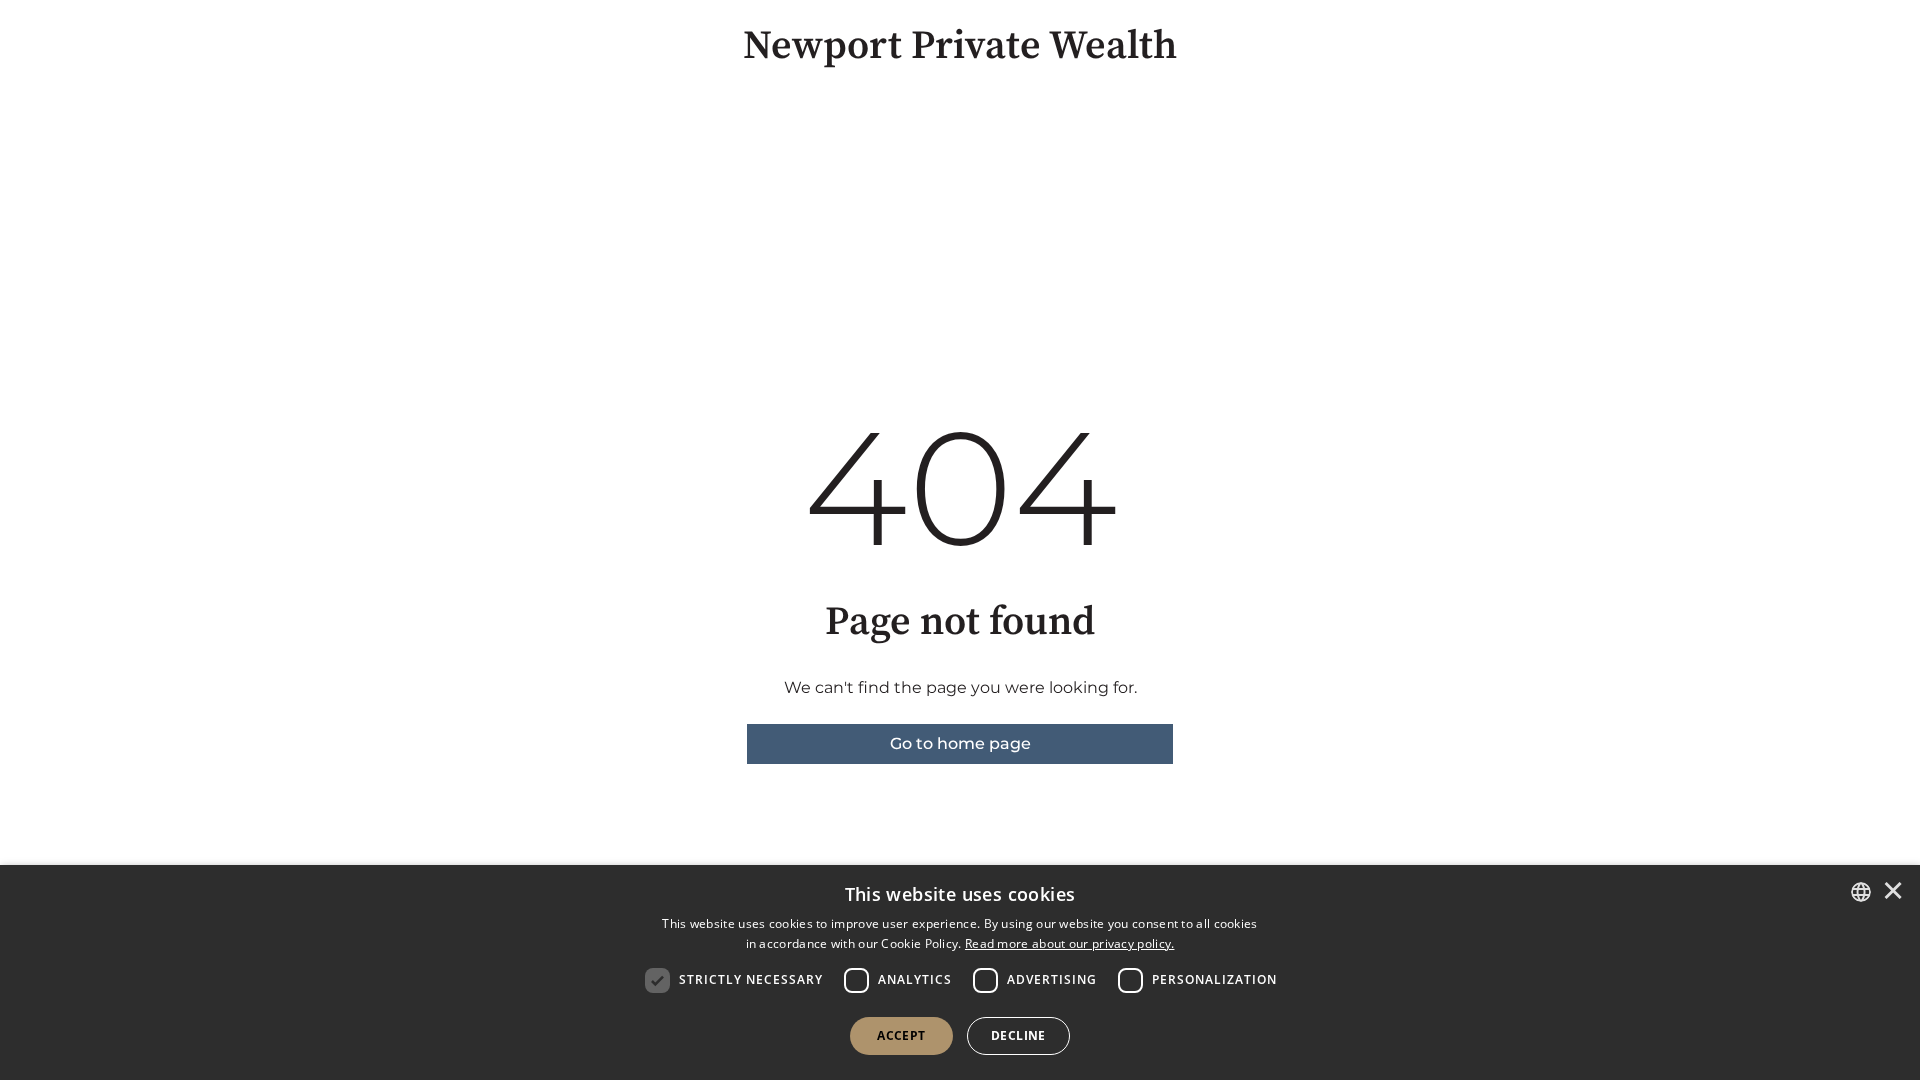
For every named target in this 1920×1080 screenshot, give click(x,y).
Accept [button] (901, 1035)
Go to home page (960, 743)
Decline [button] (1018, 1035)
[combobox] (1861, 892)
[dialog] (960, 972)
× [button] (1893, 892)
